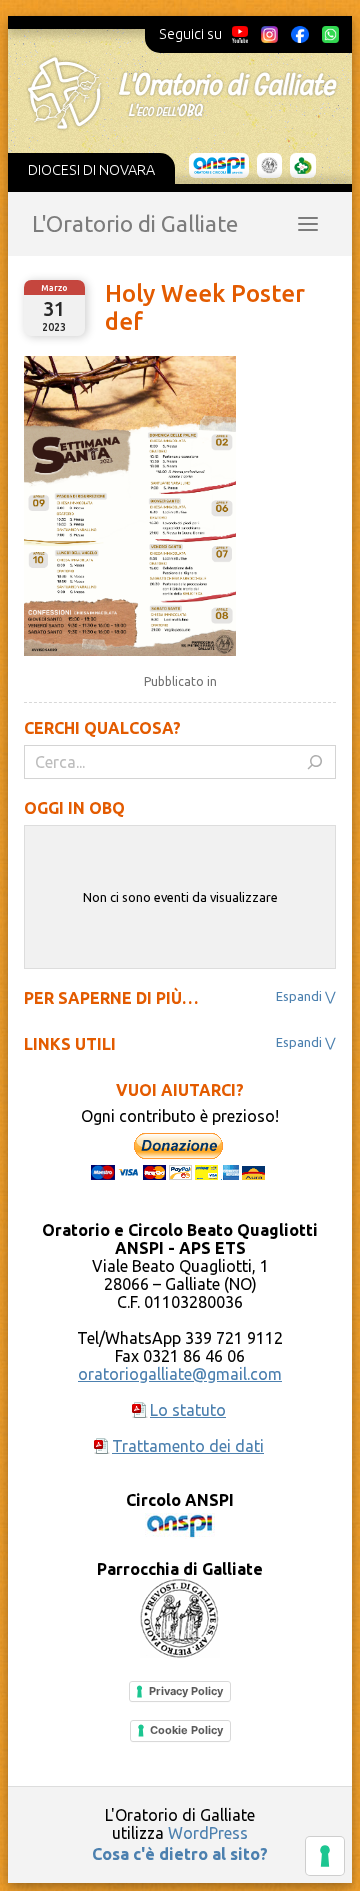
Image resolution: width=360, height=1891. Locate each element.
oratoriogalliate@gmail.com (180, 1374)
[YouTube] (240, 34)
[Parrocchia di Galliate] (269, 166)
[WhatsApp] (330, 34)
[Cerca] (315, 762)
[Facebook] (300, 34)
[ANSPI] (219, 166)
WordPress (208, 1833)
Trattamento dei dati (188, 1446)
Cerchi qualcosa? (102, 728)
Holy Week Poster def (205, 307)
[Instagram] (269, 34)
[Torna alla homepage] (182, 93)
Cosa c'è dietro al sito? (180, 1854)
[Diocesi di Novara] (303, 166)
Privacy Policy (186, 1691)
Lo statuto (188, 1410)
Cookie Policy (186, 1730)
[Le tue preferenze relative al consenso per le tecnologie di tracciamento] (325, 1856)
